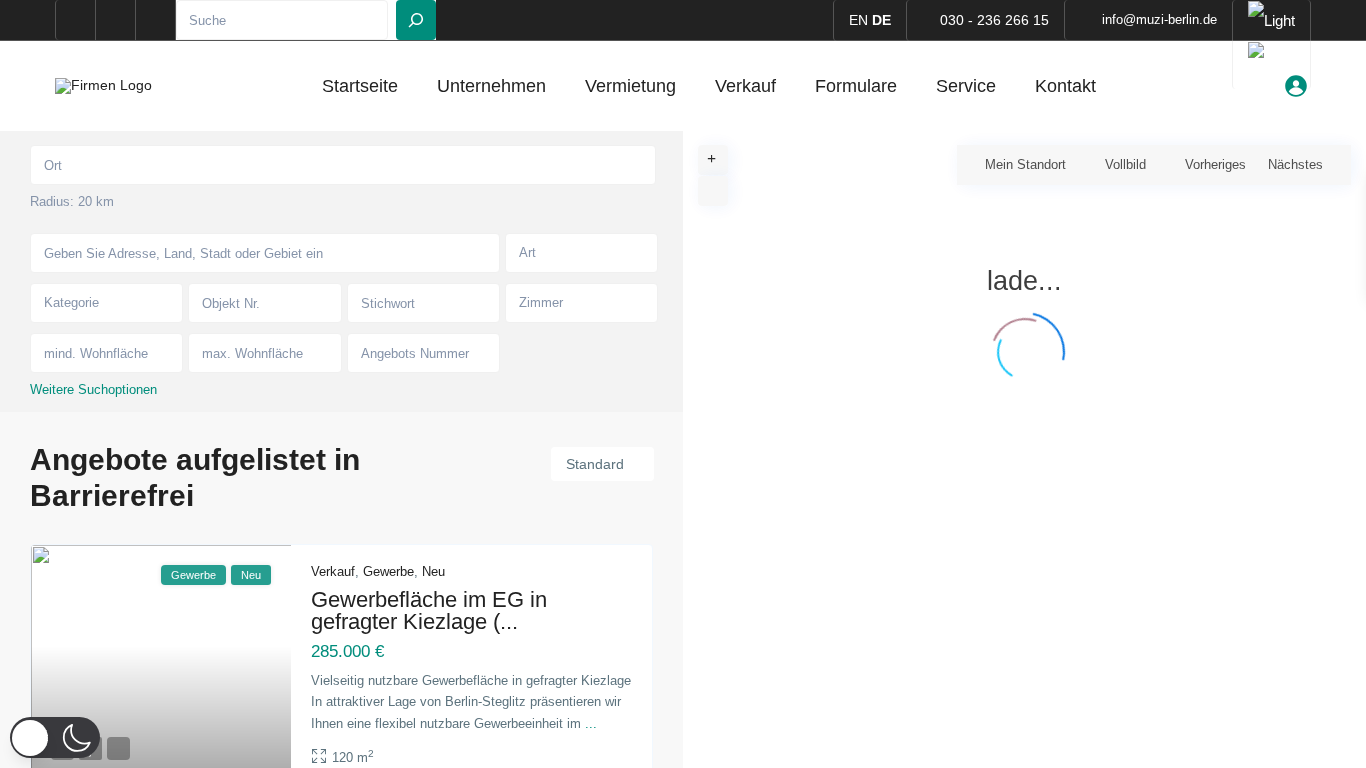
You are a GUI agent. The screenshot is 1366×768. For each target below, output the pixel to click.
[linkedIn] (116, 20)
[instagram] (156, 20)
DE (881, 20)
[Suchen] (416, 20)
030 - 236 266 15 (994, 20)
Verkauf (745, 86)
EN (858, 20)
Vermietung (630, 86)
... (591, 723)
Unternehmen (491, 86)
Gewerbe (388, 571)
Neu (433, 571)
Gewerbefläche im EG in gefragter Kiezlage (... (429, 610)
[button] (55, 737)
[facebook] (76, 20)
